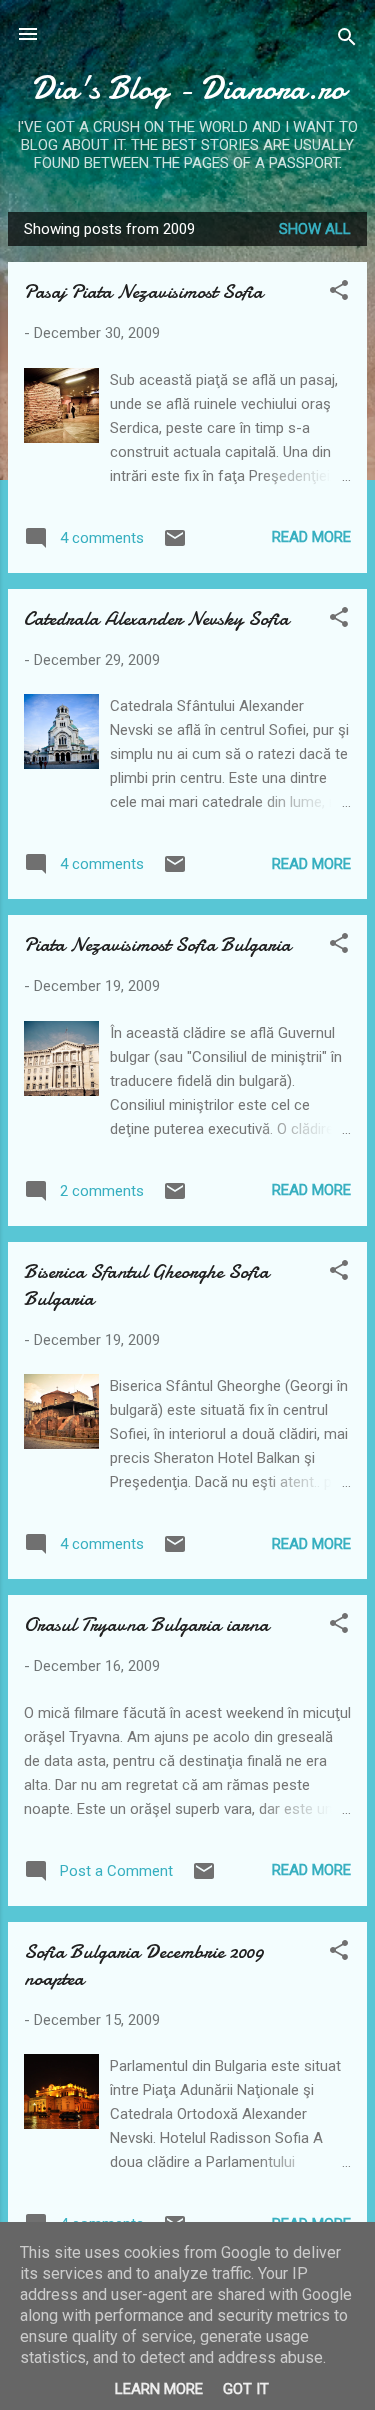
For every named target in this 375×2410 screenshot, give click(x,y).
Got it (246, 2389)
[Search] (347, 40)
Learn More (159, 2389)
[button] (339, 293)
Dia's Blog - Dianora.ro (188, 88)
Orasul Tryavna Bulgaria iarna (146, 1624)
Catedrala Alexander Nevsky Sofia (156, 618)
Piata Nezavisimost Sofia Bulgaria (157, 944)
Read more (311, 537)
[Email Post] (175, 545)
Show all (315, 229)
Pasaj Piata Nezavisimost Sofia (143, 291)
